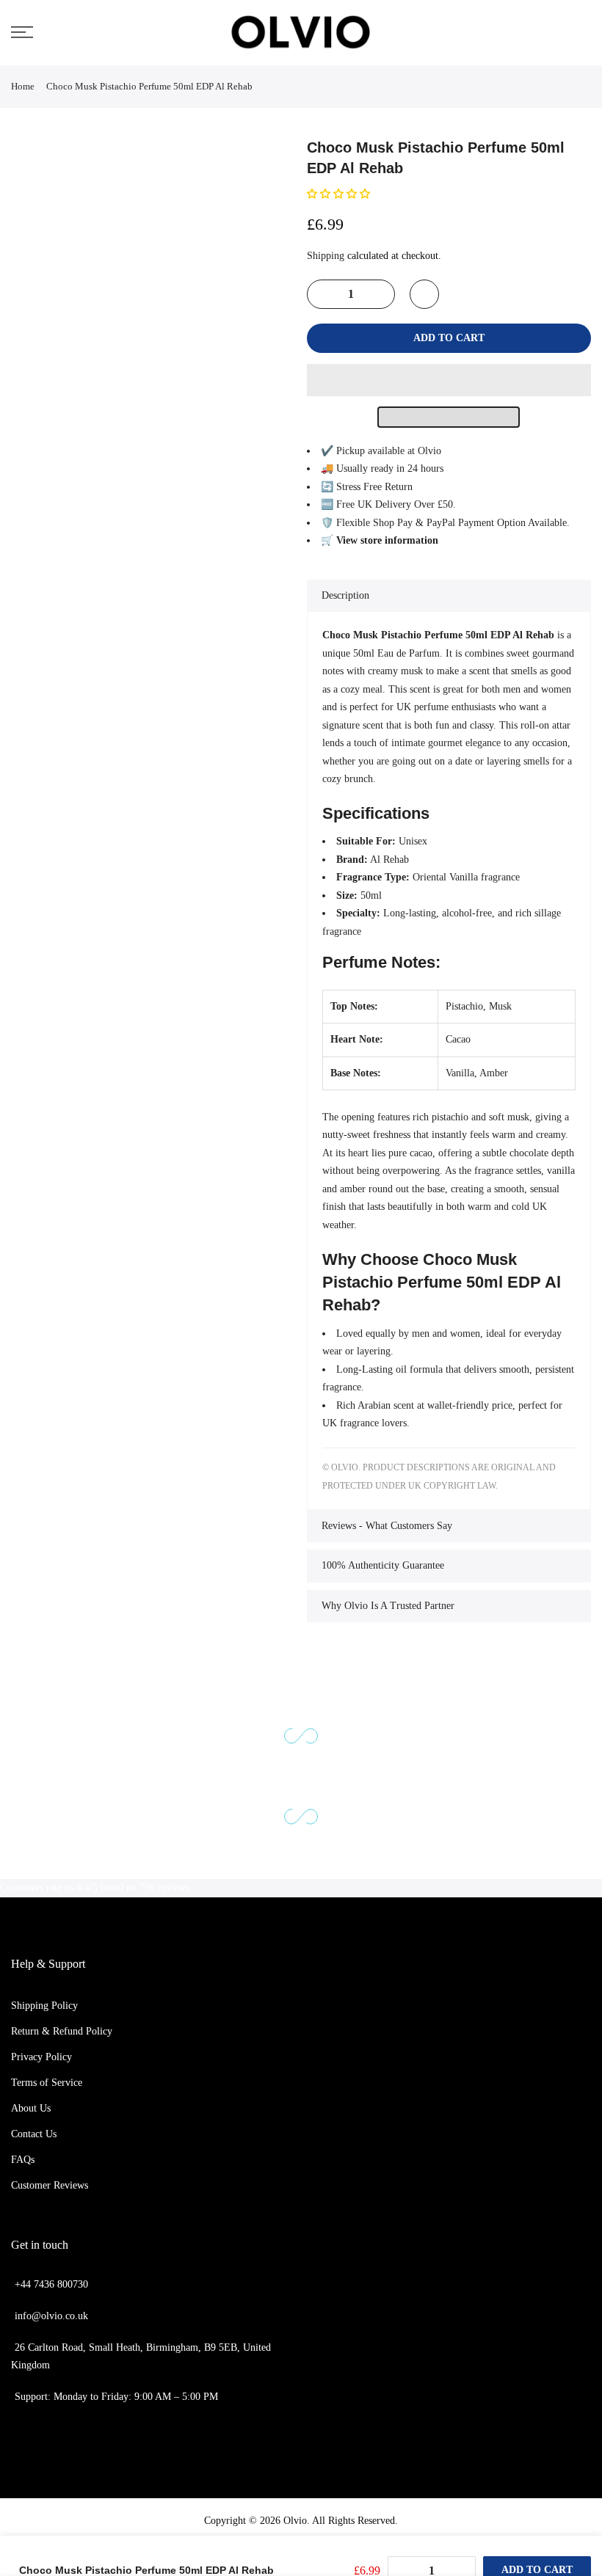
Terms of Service (47, 2083)
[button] (340, 194)
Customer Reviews (50, 2185)
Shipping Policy (44, 2006)
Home (23, 86)
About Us (31, 2108)
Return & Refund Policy (62, 2031)
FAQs (23, 2160)
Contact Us (34, 2134)
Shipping (326, 256)
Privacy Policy (41, 2057)
